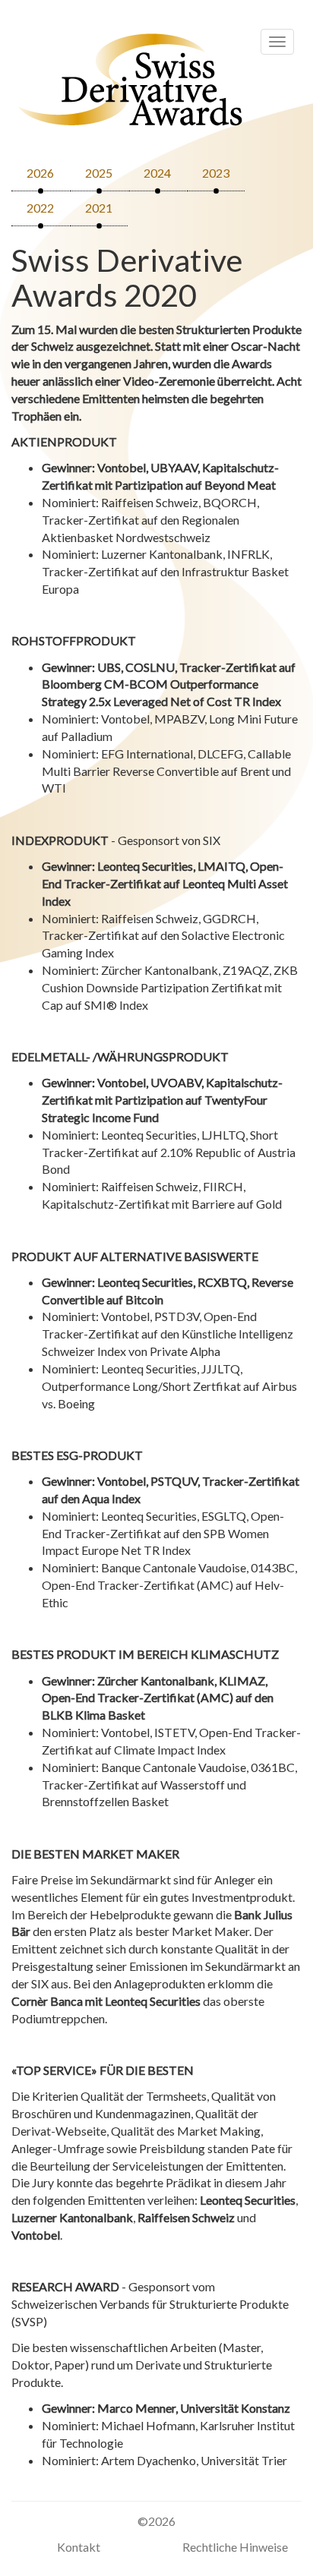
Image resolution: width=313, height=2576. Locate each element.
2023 (216, 173)
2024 (157, 173)
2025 (99, 173)
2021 (99, 208)
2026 (40, 173)
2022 (40, 208)
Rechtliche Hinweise (235, 2547)
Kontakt (79, 2547)
